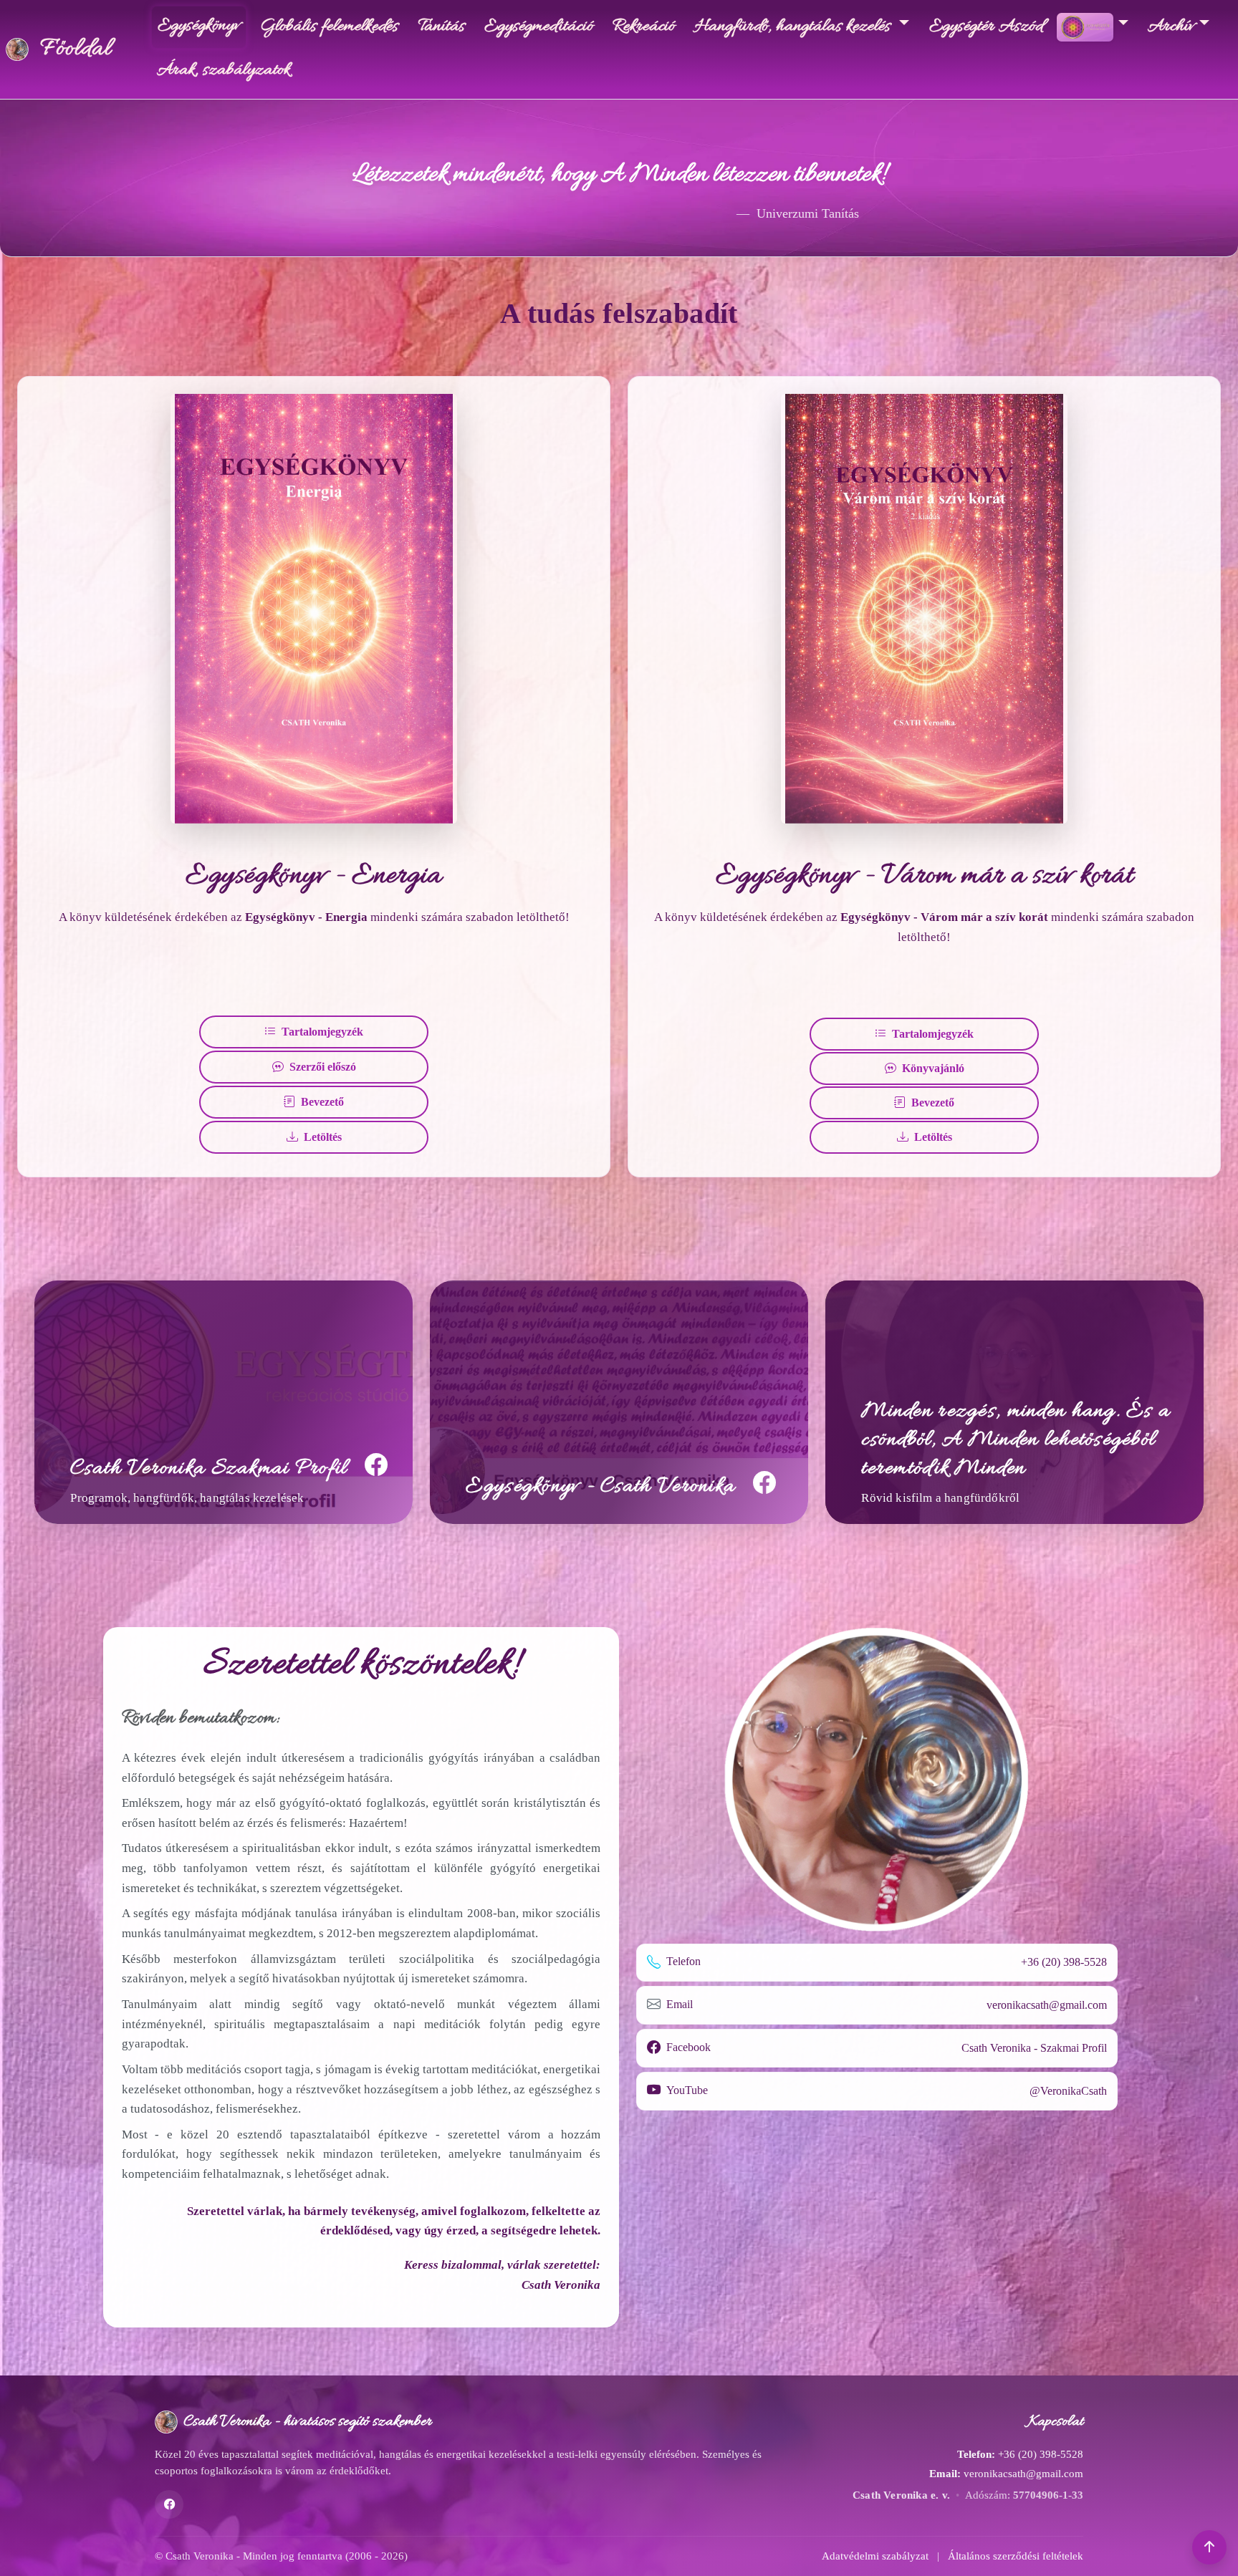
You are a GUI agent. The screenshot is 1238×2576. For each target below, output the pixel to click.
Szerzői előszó (323, 1067)
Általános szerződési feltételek (1016, 2556)
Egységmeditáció (539, 27)
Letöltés (323, 1137)
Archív (1171, 27)
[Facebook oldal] (169, 2504)
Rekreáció (644, 27)
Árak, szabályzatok (224, 71)
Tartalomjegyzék (322, 1032)
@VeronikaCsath (1068, 2091)
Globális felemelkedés (329, 27)
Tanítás (442, 27)
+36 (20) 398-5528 (1064, 1962)
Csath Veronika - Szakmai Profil (1034, 2048)
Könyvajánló (933, 1068)
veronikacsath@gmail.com (1047, 2005)
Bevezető (322, 1102)
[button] (1209, 2547)
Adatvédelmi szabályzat (875, 2556)
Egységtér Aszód (989, 27)
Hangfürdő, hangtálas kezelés (795, 27)
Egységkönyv (199, 26)
